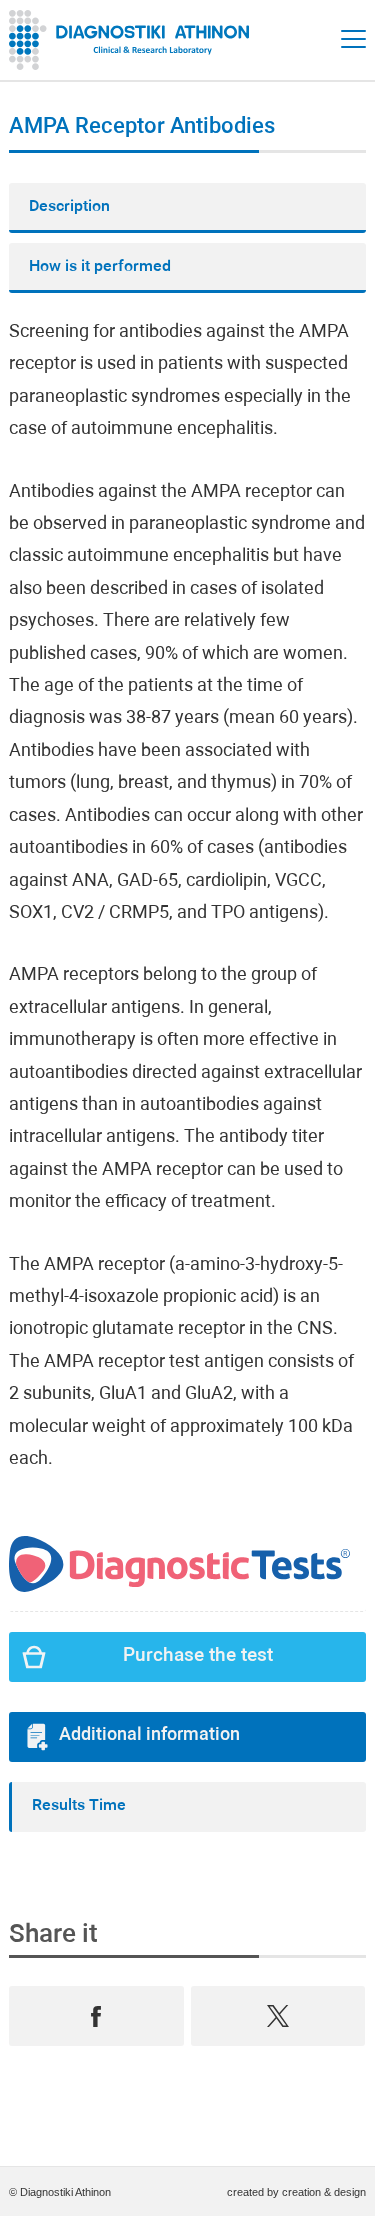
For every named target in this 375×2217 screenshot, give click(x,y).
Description (69, 207)
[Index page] (134, 40)
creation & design (324, 2192)
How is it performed (100, 267)
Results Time (79, 1806)
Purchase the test (198, 1656)
